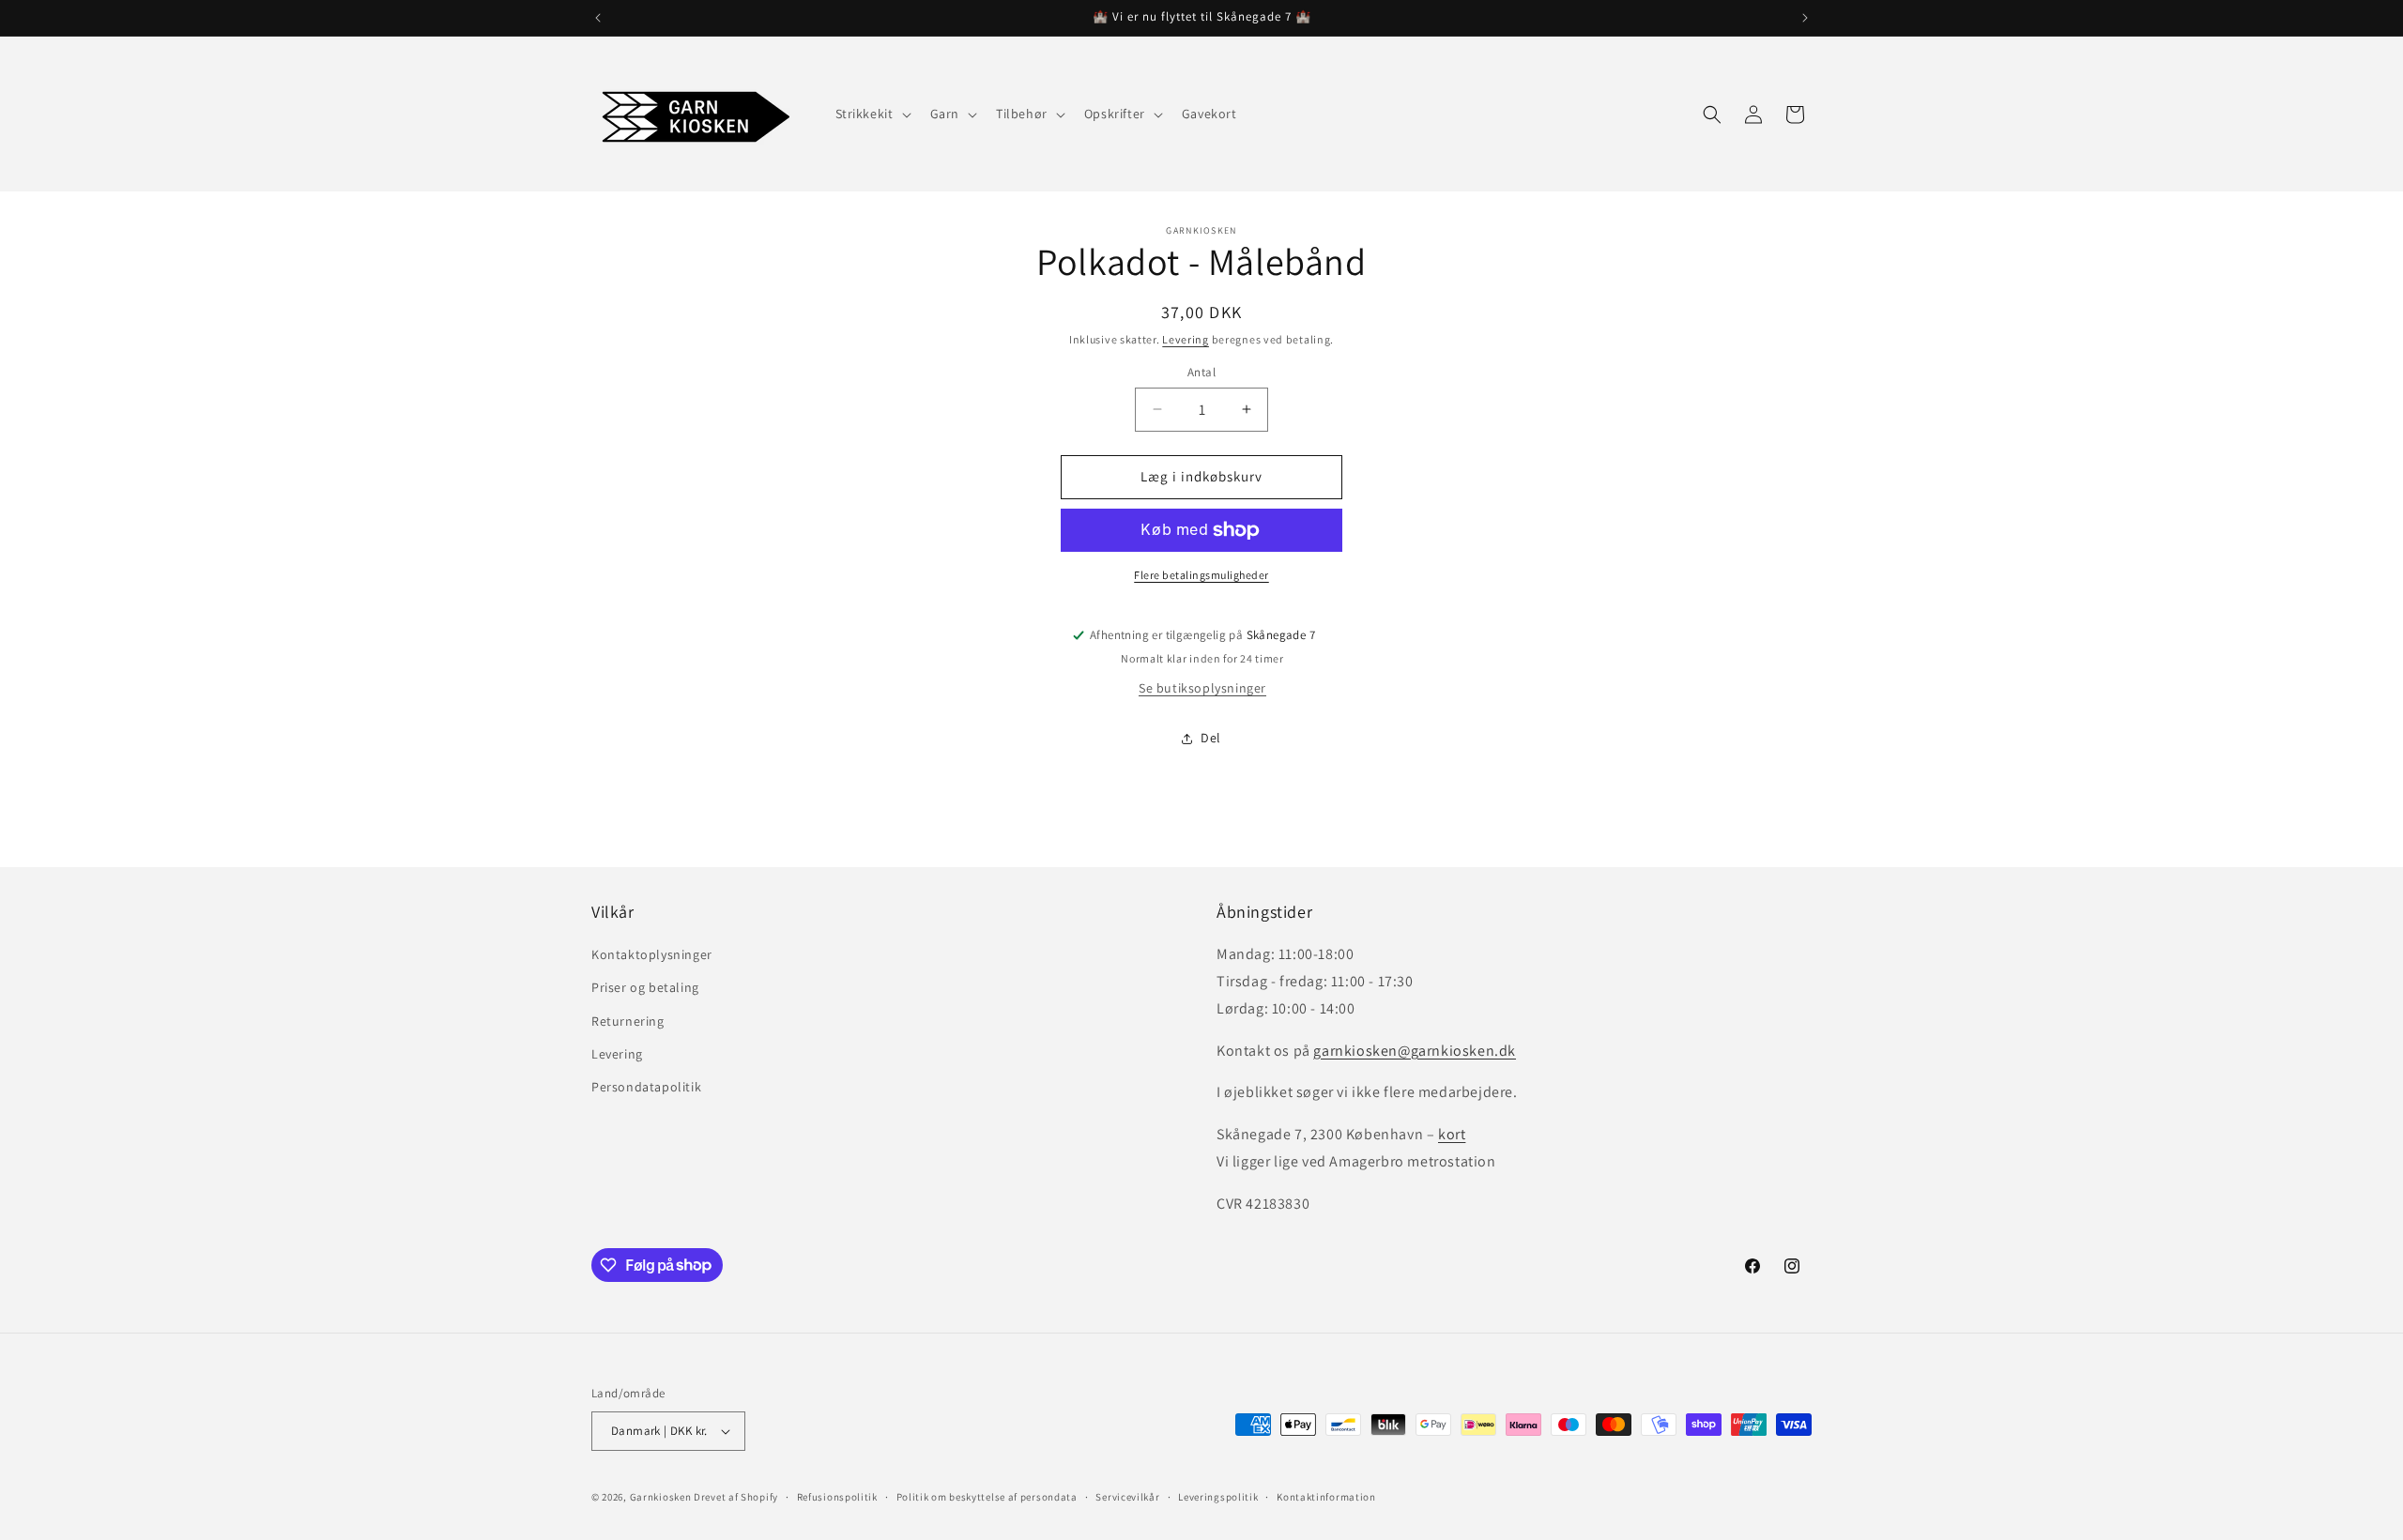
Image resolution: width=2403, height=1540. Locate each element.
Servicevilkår (1127, 1497)
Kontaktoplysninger (652, 954)
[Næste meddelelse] (1805, 18)
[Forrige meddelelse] (598, 18)
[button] (872, 114)
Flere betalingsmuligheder (1201, 575)
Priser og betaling (645, 987)
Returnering (628, 1021)
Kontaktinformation (1326, 1497)
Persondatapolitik (646, 1087)
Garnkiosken (661, 1497)
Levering (1186, 339)
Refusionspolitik (837, 1497)
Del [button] (1211, 738)
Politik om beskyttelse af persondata (987, 1497)
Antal (1201, 372)
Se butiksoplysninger (1202, 688)
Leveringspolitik (1218, 1497)
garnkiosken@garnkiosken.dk (1415, 1051)
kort (1452, 1134)
